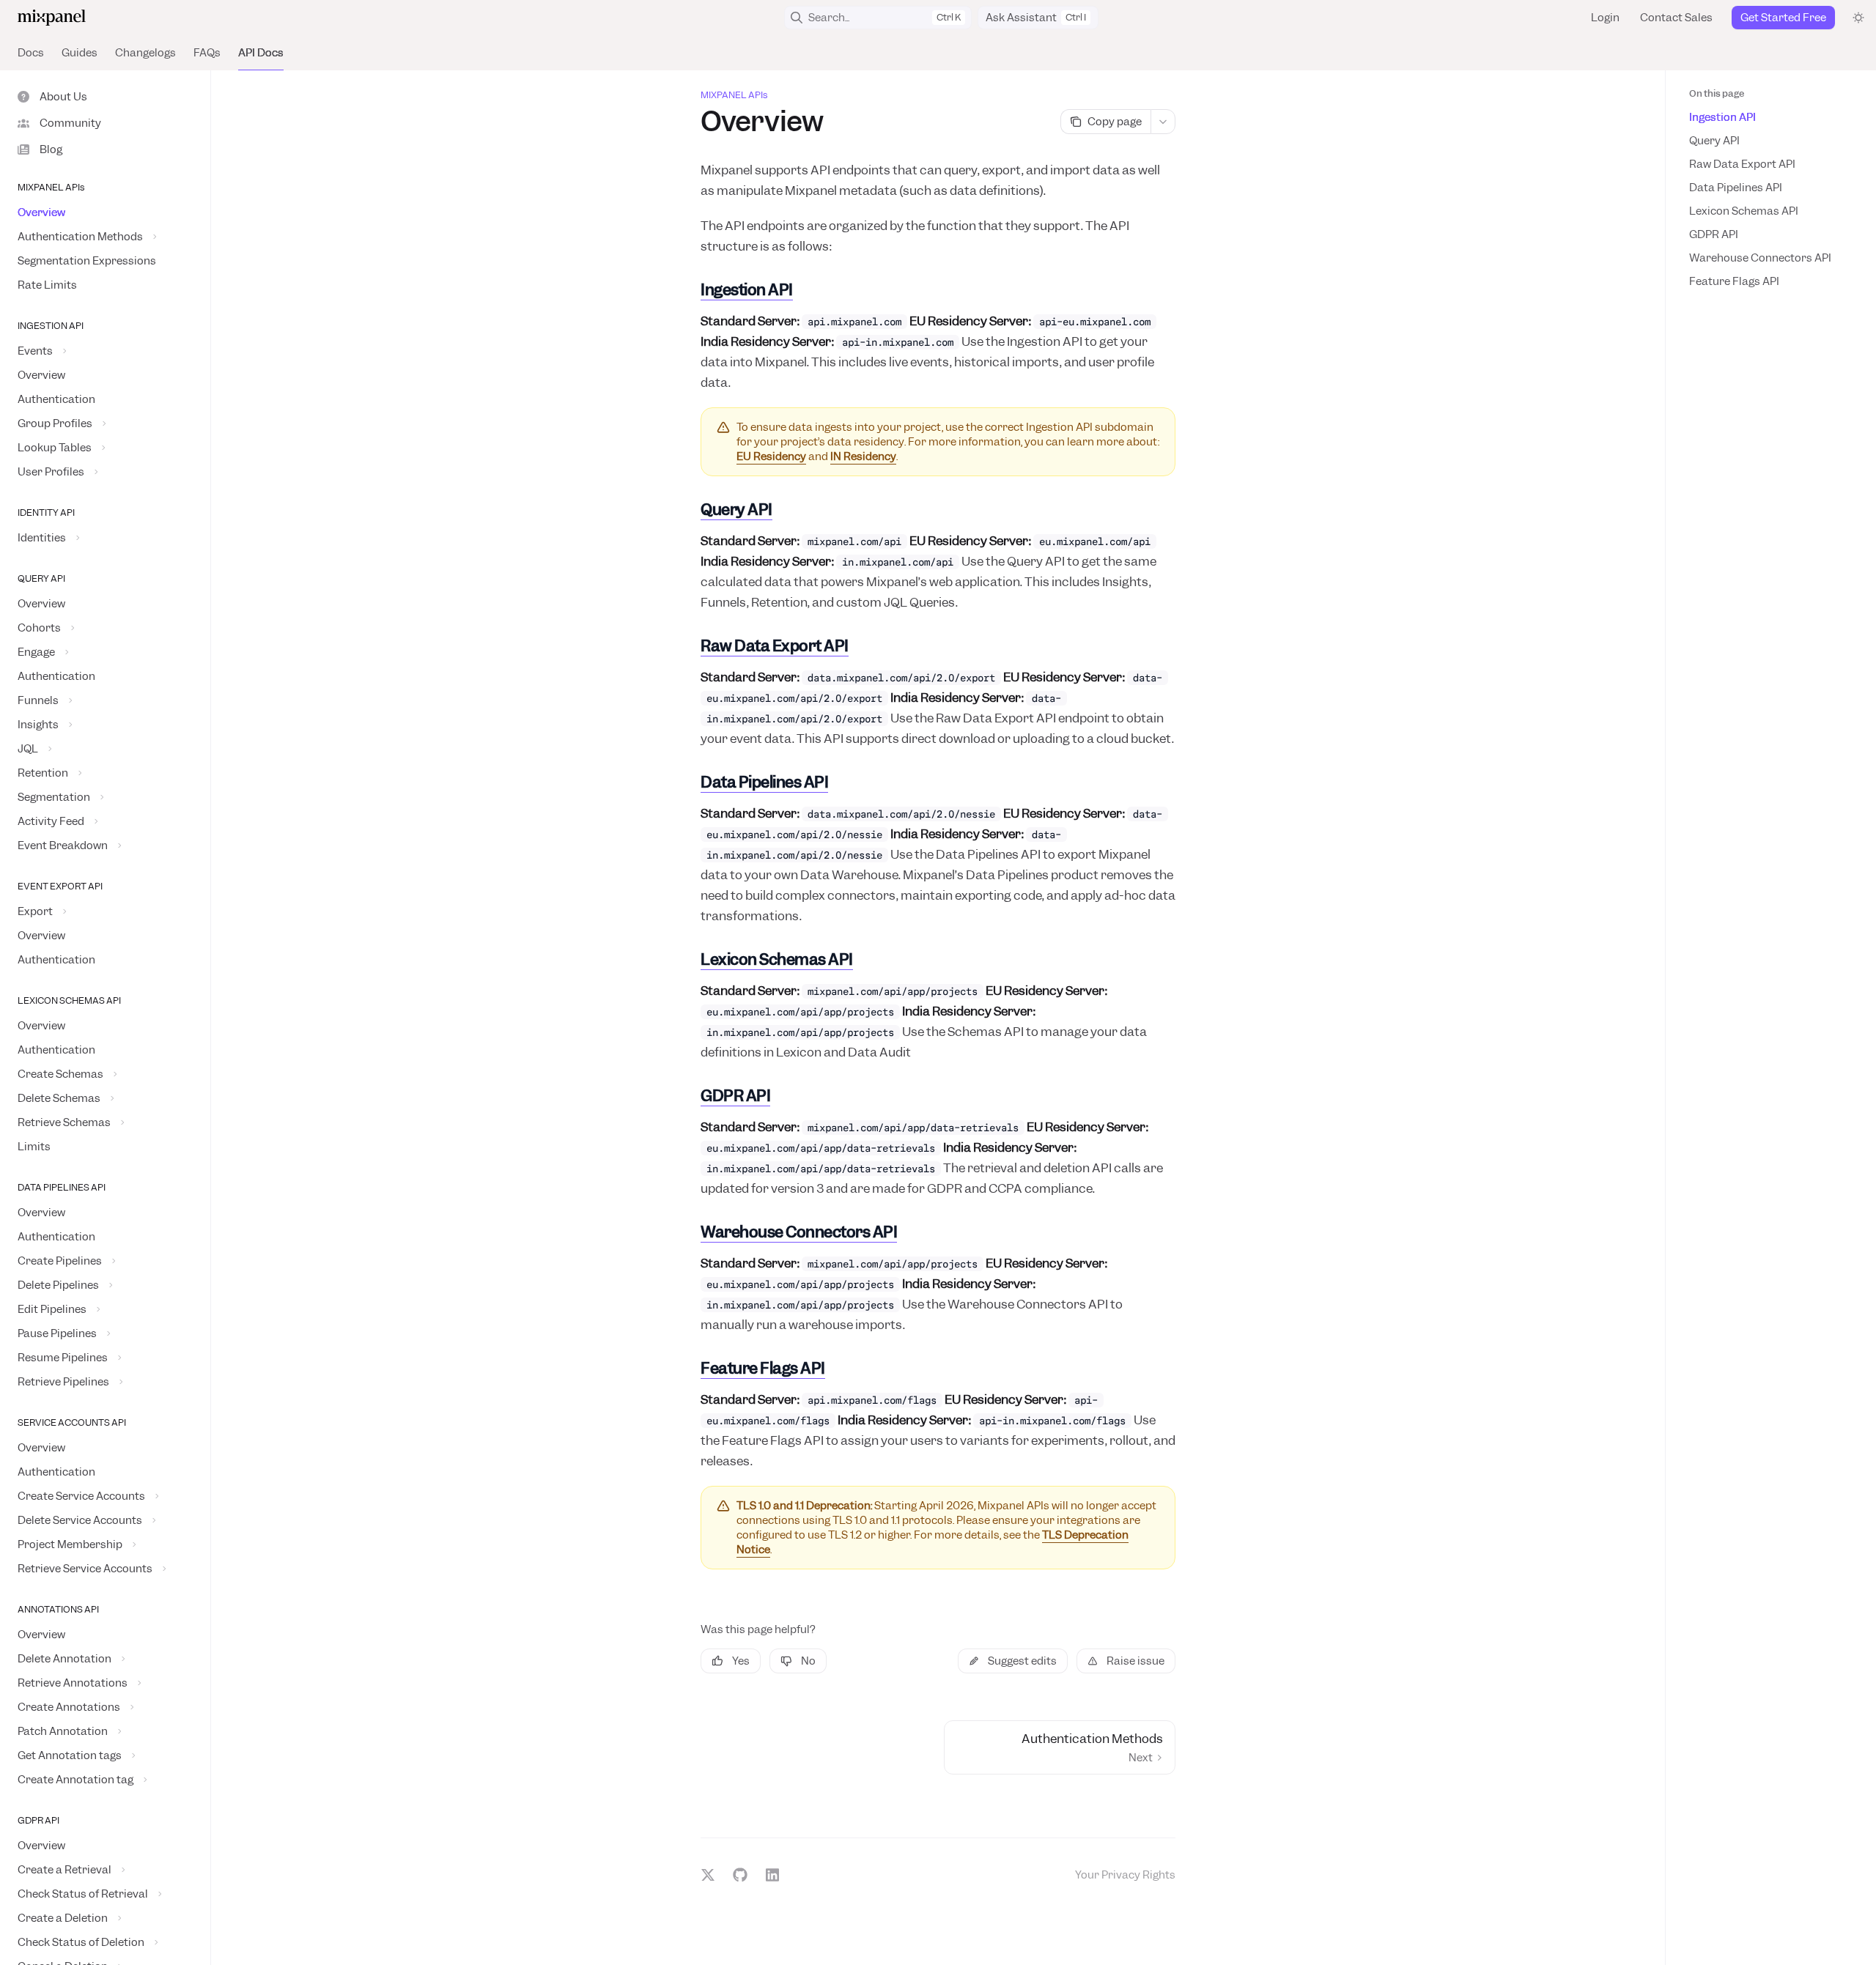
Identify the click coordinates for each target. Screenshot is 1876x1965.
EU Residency (771, 456)
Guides (80, 53)
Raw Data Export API (1742, 164)
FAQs (207, 53)
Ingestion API (1722, 117)
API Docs (261, 53)
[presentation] (105, 1018)
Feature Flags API (1734, 281)
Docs (31, 53)
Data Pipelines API (1736, 188)
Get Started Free (1783, 18)
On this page (1717, 93)
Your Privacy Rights (1125, 1875)
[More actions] (1163, 122)
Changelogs (145, 53)
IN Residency (863, 456)
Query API (1714, 141)
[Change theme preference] (1858, 18)
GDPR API (1714, 234)
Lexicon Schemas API (1744, 211)
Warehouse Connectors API (1760, 258)
